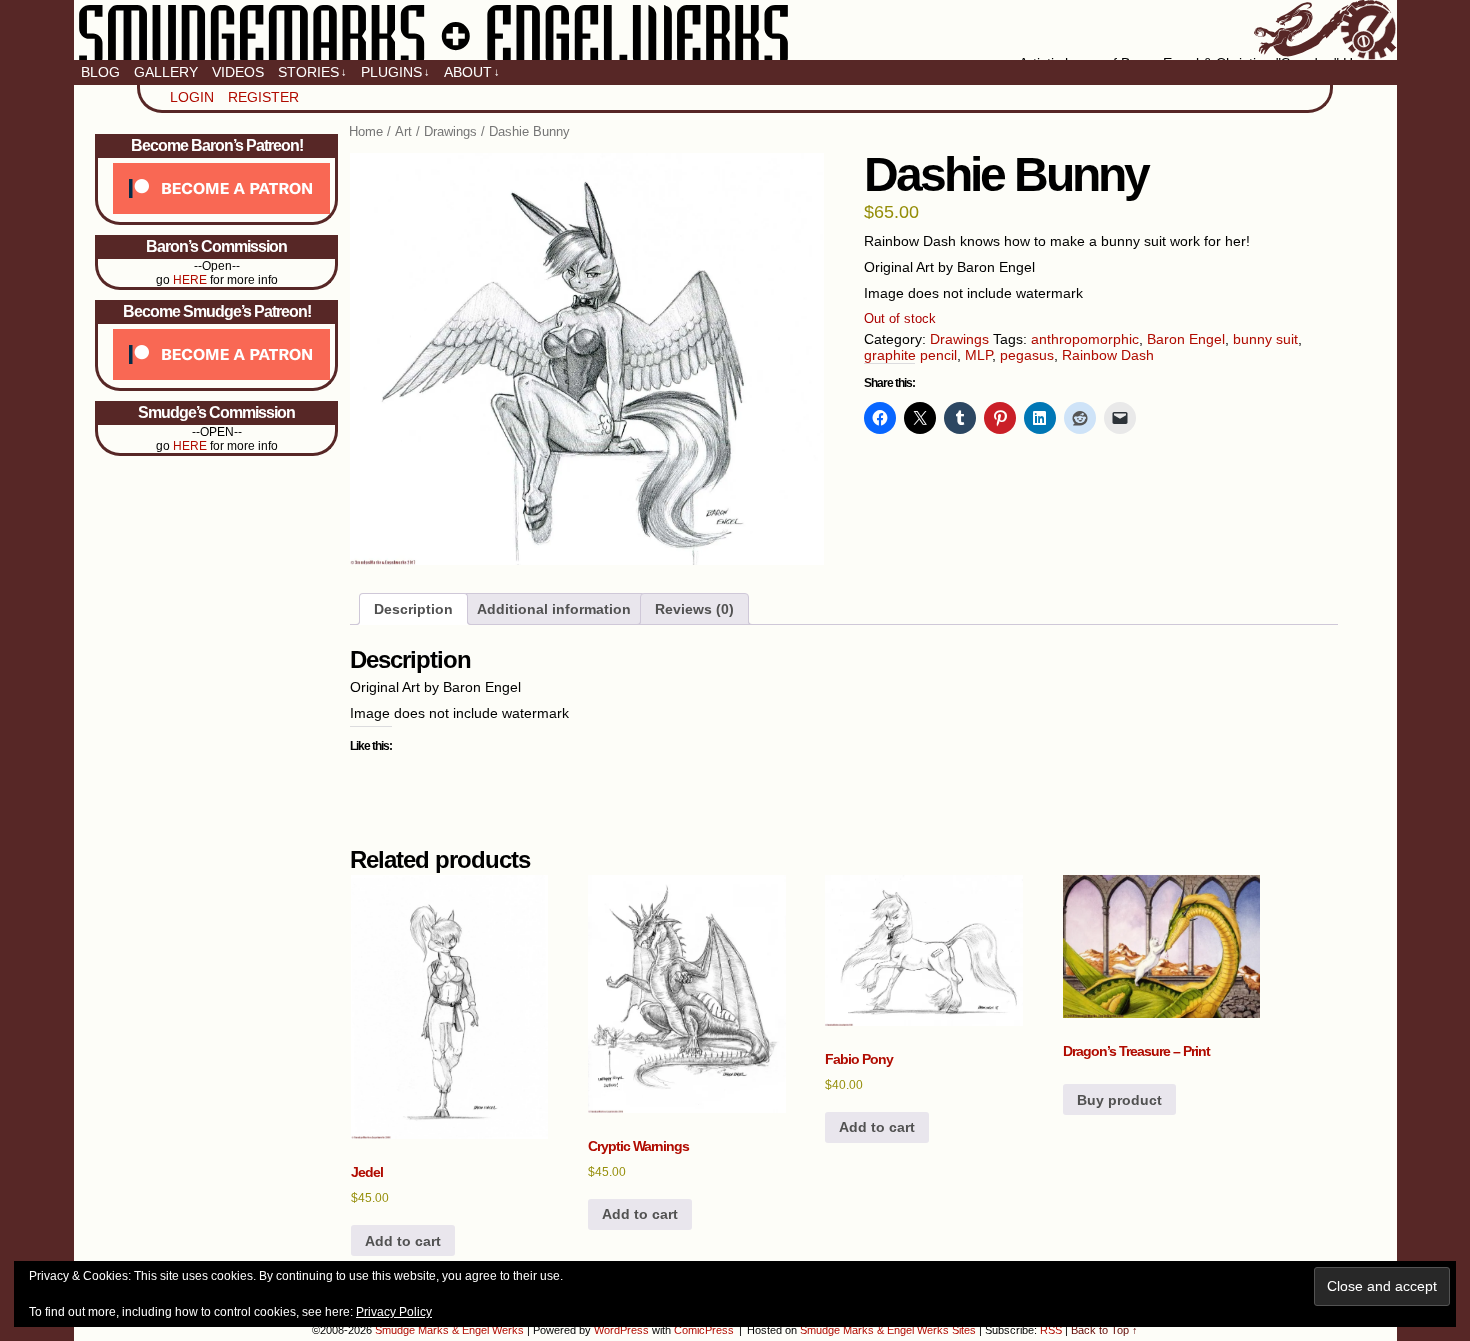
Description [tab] (413, 609)
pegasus (1027, 355)
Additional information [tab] (554, 609)
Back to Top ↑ (1104, 1330)
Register (263, 97)
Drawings (450, 131)
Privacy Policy (394, 1312)
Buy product (1119, 1100)
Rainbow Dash (1108, 355)
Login (192, 97)
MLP (978, 355)
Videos (238, 72)
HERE (190, 280)
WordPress (621, 1330)
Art (403, 131)
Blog (100, 72)
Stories (312, 72)
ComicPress (704, 1330)
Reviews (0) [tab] (694, 609)
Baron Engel (1186, 339)
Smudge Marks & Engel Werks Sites (888, 1330)
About (472, 72)
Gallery (166, 72)
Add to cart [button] (403, 1241)
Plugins (395, 72)
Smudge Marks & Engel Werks (735, 30)
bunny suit (1265, 339)
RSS (1051, 1330)
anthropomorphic (1085, 339)
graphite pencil (910, 355)
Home (366, 131)
